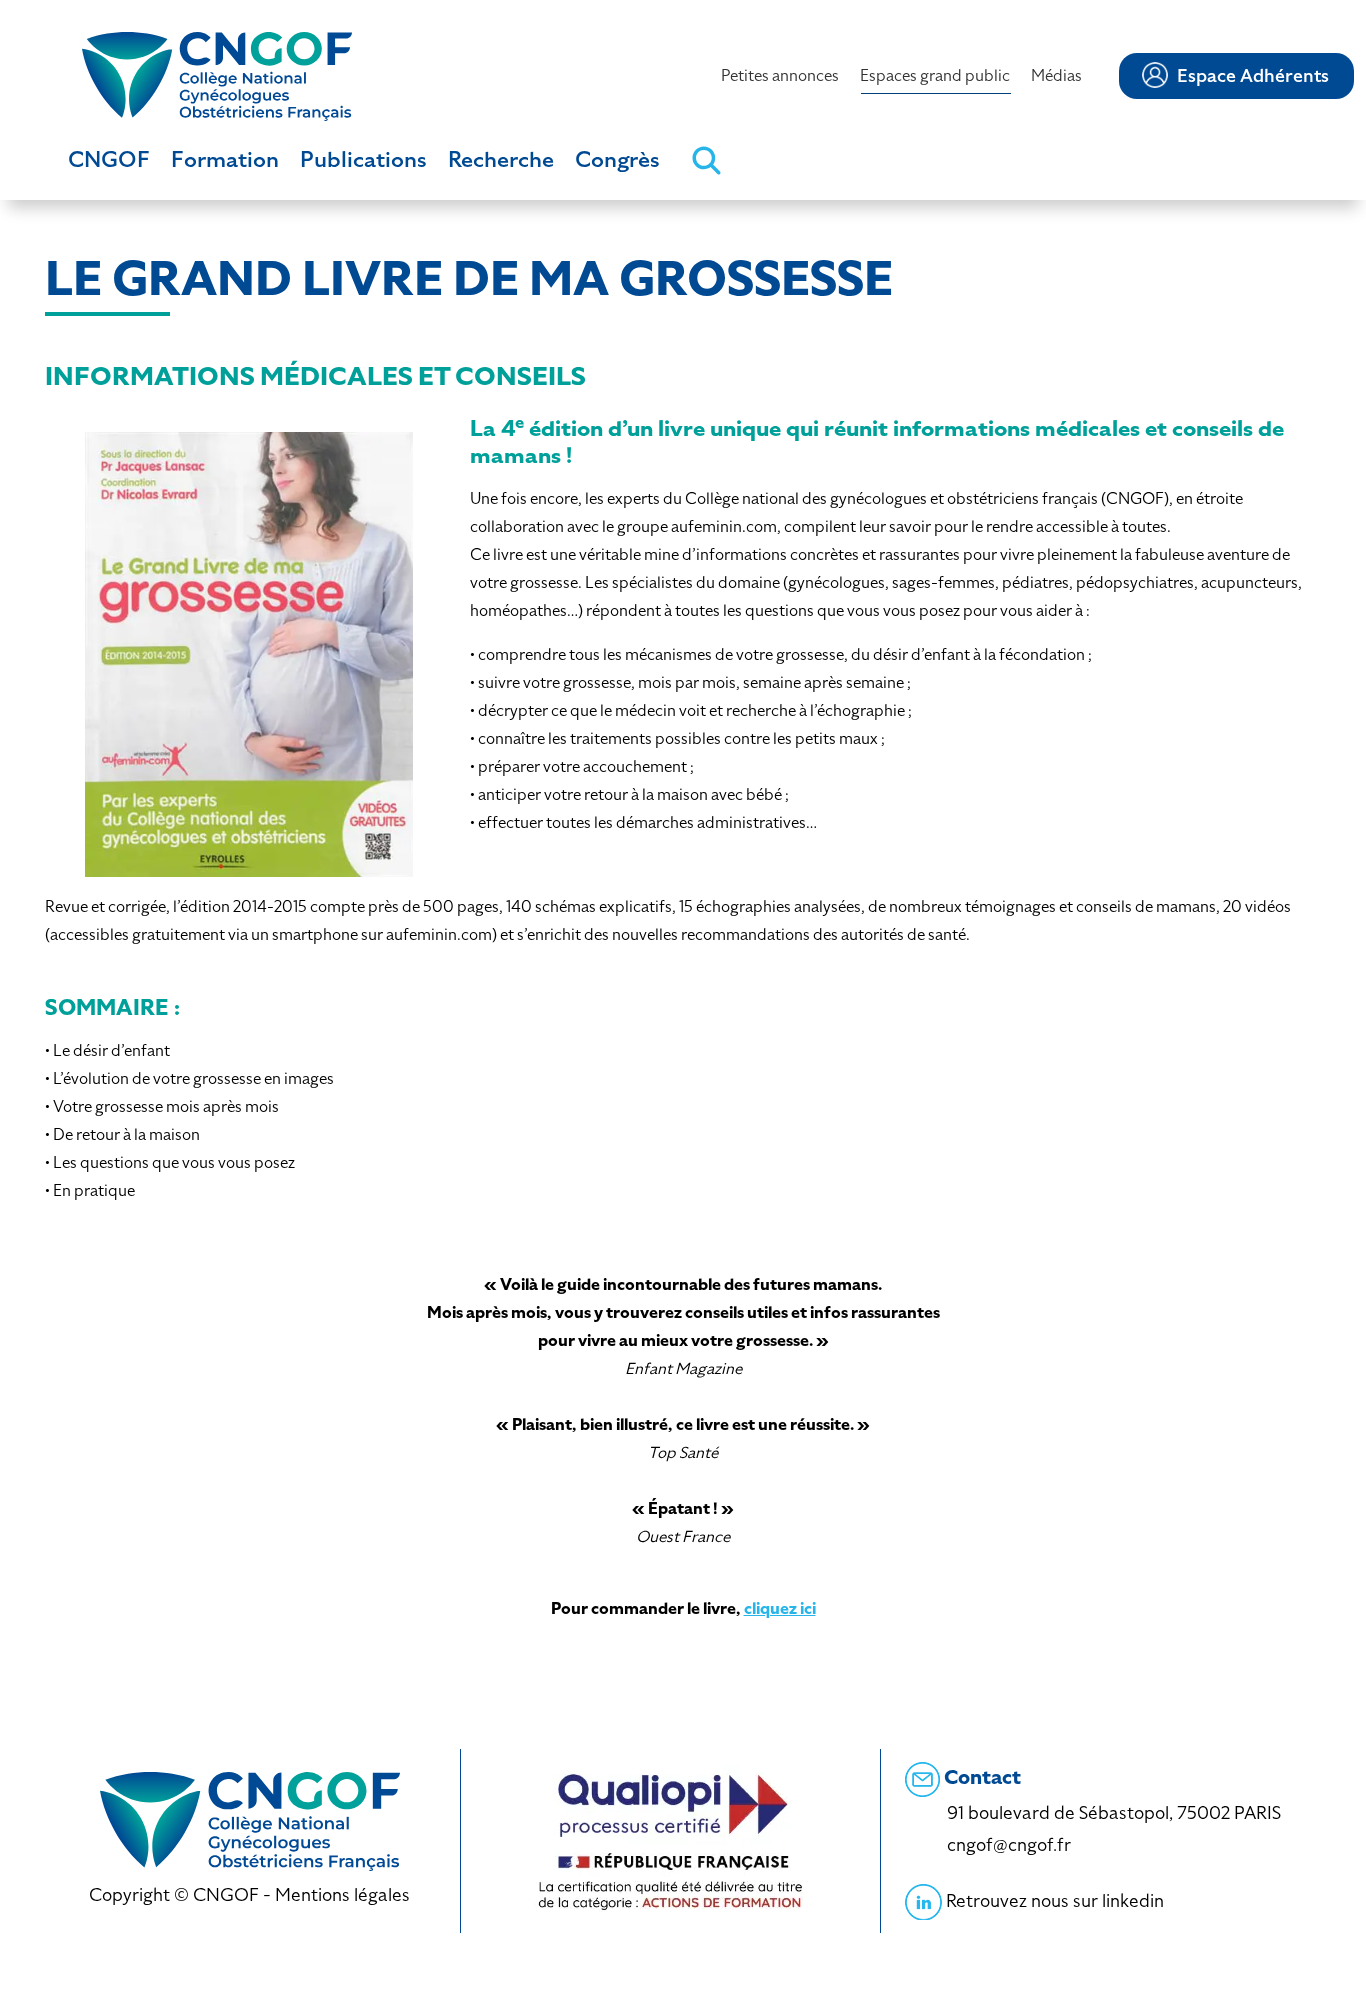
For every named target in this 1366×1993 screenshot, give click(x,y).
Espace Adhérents (1253, 76)
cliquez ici (780, 1608)
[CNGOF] (217, 74)
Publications (363, 159)
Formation (225, 159)
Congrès (617, 159)
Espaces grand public (935, 75)
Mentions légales (342, 1894)
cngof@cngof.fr (1009, 1844)
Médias (1056, 75)
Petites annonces (780, 75)
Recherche (501, 159)
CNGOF (109, 159)
